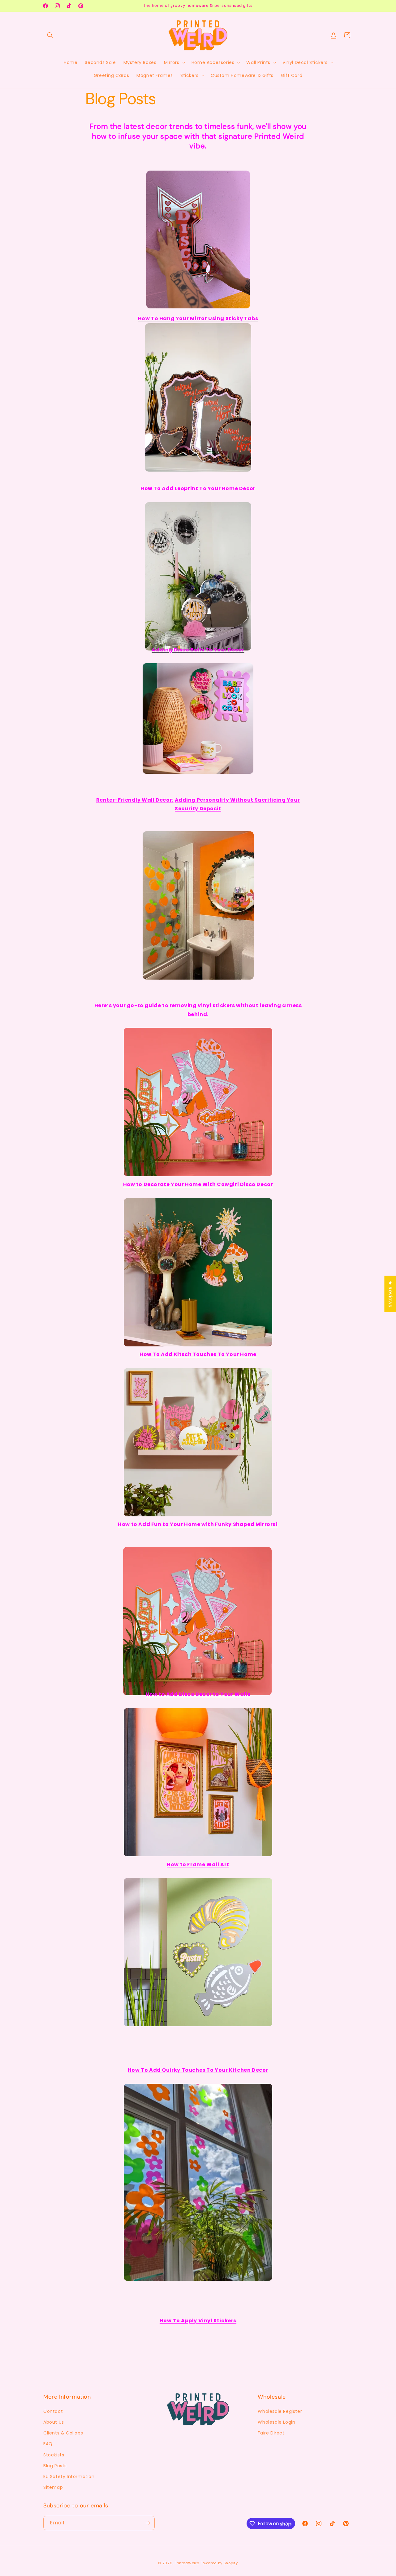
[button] (50, 35)
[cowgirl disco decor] (198, 1166)
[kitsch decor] (198, 1337)
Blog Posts (55, 2466)
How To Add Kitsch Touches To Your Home (198, 1354)
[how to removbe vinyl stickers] (198, 970)
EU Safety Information (69, 2476)
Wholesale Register (280, 2411)
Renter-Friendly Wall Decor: (135, 800)
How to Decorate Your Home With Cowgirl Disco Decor (198, 1184)
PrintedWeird (187, 2563)
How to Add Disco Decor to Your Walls (198, 1694)
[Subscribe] (148, 2523)
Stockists (54, 2455)
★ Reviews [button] (390, 1294)
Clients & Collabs (63, 2433)
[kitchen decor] (198, 2017)
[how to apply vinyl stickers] (198, 2271)
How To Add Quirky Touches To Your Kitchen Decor (198, 2070)
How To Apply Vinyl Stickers (198, 2321)
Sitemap (53, 2487)
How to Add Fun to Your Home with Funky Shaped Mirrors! (198, 1524)
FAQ (48, 2444)
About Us (54, 2422)
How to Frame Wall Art (198, 1864)
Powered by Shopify (219, 2563)
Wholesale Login (276, 2422)
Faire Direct (271, 2433)
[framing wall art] (198, 1847)
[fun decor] (198, 1507)
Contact (53, 2411)
